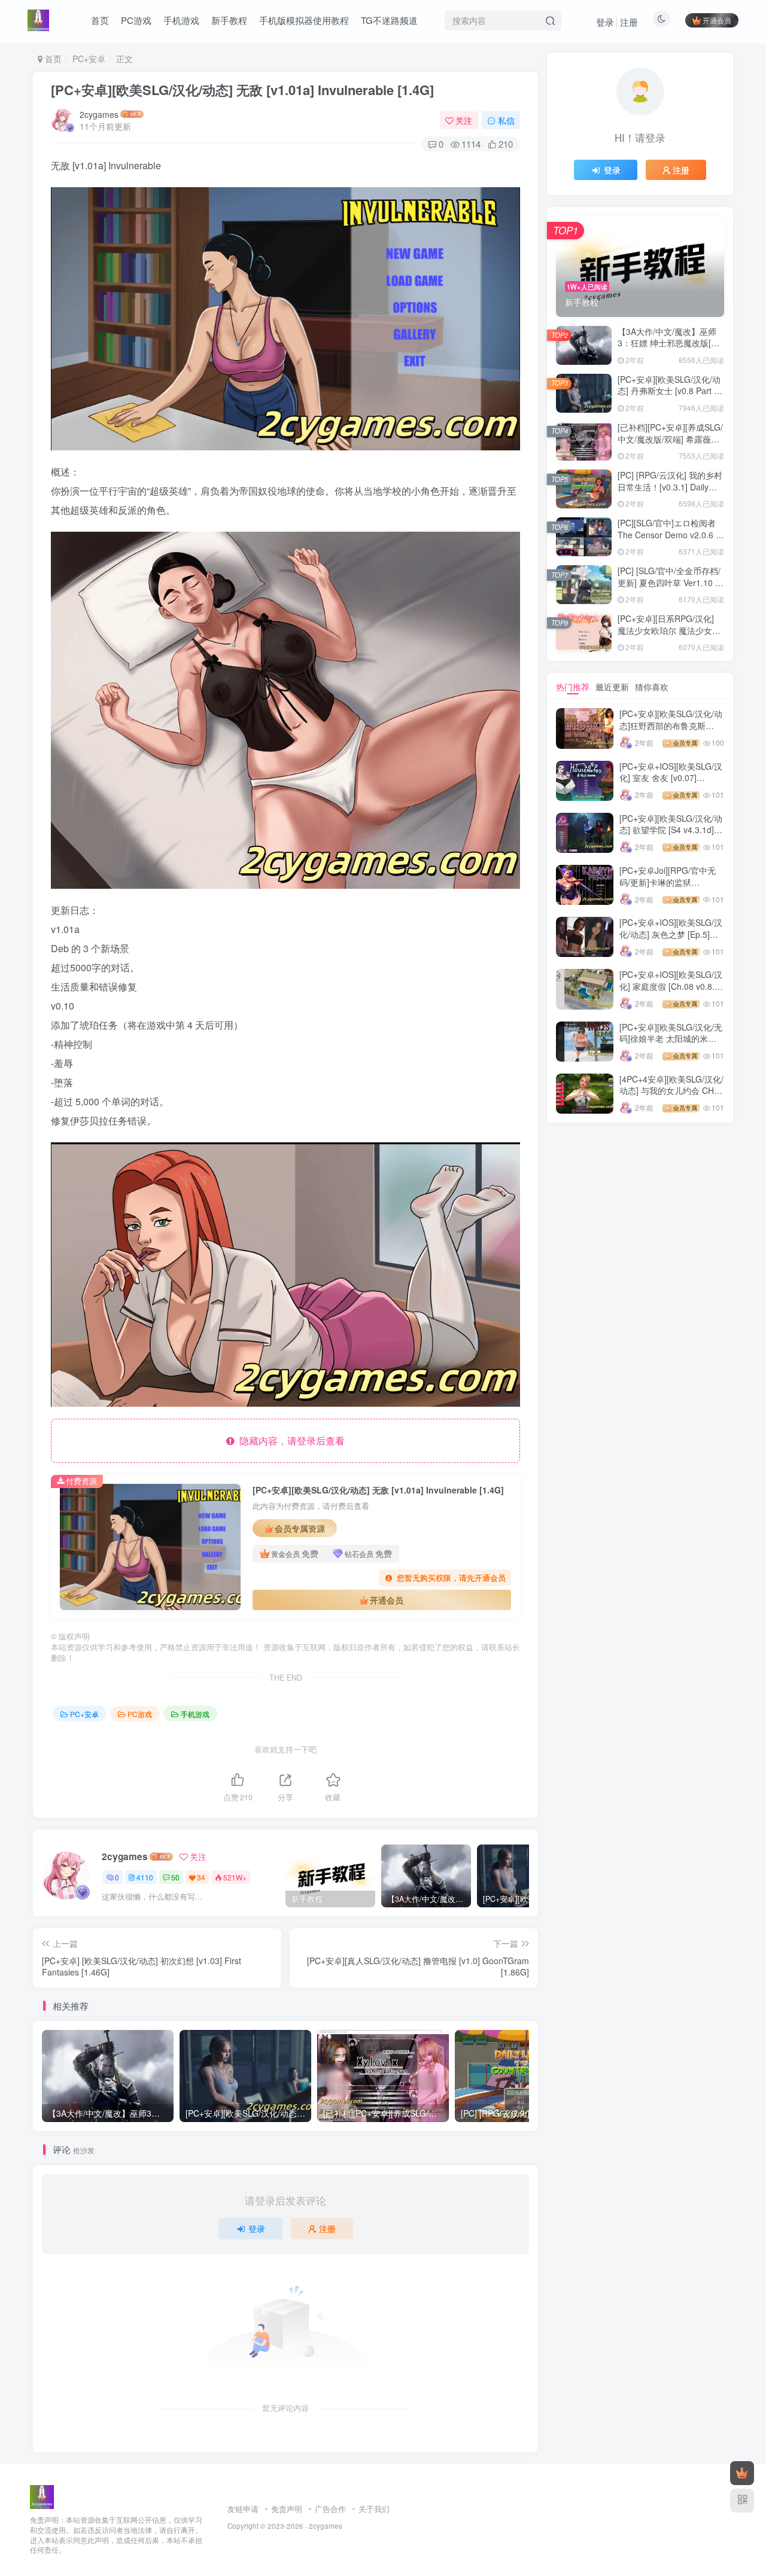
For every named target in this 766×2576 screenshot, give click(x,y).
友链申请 (243, 2509)
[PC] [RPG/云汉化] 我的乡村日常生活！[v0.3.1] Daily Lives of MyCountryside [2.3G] (670, 493)
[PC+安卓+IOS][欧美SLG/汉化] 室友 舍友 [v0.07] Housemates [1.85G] (671, 778)
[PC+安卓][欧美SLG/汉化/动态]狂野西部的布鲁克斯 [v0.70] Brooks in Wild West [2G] (671, 731)
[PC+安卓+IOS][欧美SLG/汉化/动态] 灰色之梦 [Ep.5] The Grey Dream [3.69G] (671, 934)
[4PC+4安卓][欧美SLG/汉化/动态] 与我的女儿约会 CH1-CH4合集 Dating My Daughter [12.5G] (671, 1097)
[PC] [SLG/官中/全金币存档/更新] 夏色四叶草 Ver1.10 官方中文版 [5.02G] (671, 582)
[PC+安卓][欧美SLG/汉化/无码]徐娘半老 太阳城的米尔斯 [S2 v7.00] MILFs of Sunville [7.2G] (671, 1045)
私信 (506, 120)
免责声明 (287, 2509)
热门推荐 (573, 687)
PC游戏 (140, 1714)
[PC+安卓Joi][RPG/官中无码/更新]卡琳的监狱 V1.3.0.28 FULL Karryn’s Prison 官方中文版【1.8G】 (671, 888)
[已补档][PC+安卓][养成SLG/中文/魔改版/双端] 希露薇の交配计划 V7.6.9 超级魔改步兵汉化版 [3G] (670, 445)
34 (201, 1877)
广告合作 (330, 2509)
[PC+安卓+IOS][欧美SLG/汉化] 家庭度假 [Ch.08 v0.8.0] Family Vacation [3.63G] (671, 986)
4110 (145, 1877)
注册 (629, 22)
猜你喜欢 (652, 687)
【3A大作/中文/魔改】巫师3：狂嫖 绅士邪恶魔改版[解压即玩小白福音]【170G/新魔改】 (668, 349)
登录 (605, 22)
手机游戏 (195, 1714)
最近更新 (612, 687)
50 (175, 1877)
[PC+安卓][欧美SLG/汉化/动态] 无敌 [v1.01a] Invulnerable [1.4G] (242, 90)
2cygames (99, 114)
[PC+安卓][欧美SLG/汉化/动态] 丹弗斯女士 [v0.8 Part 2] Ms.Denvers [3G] (669, 391)
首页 (52, 59)
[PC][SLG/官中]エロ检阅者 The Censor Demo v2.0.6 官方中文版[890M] (671, 534)
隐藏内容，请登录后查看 (290, 1441)
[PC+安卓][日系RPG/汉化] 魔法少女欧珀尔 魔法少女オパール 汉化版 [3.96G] (669, 630)
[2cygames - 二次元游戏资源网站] (42, 2496)
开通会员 (717, 20)
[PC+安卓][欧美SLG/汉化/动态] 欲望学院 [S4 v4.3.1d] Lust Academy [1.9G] (671, 830)
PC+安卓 (89, 59)
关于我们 (374, 2509)
